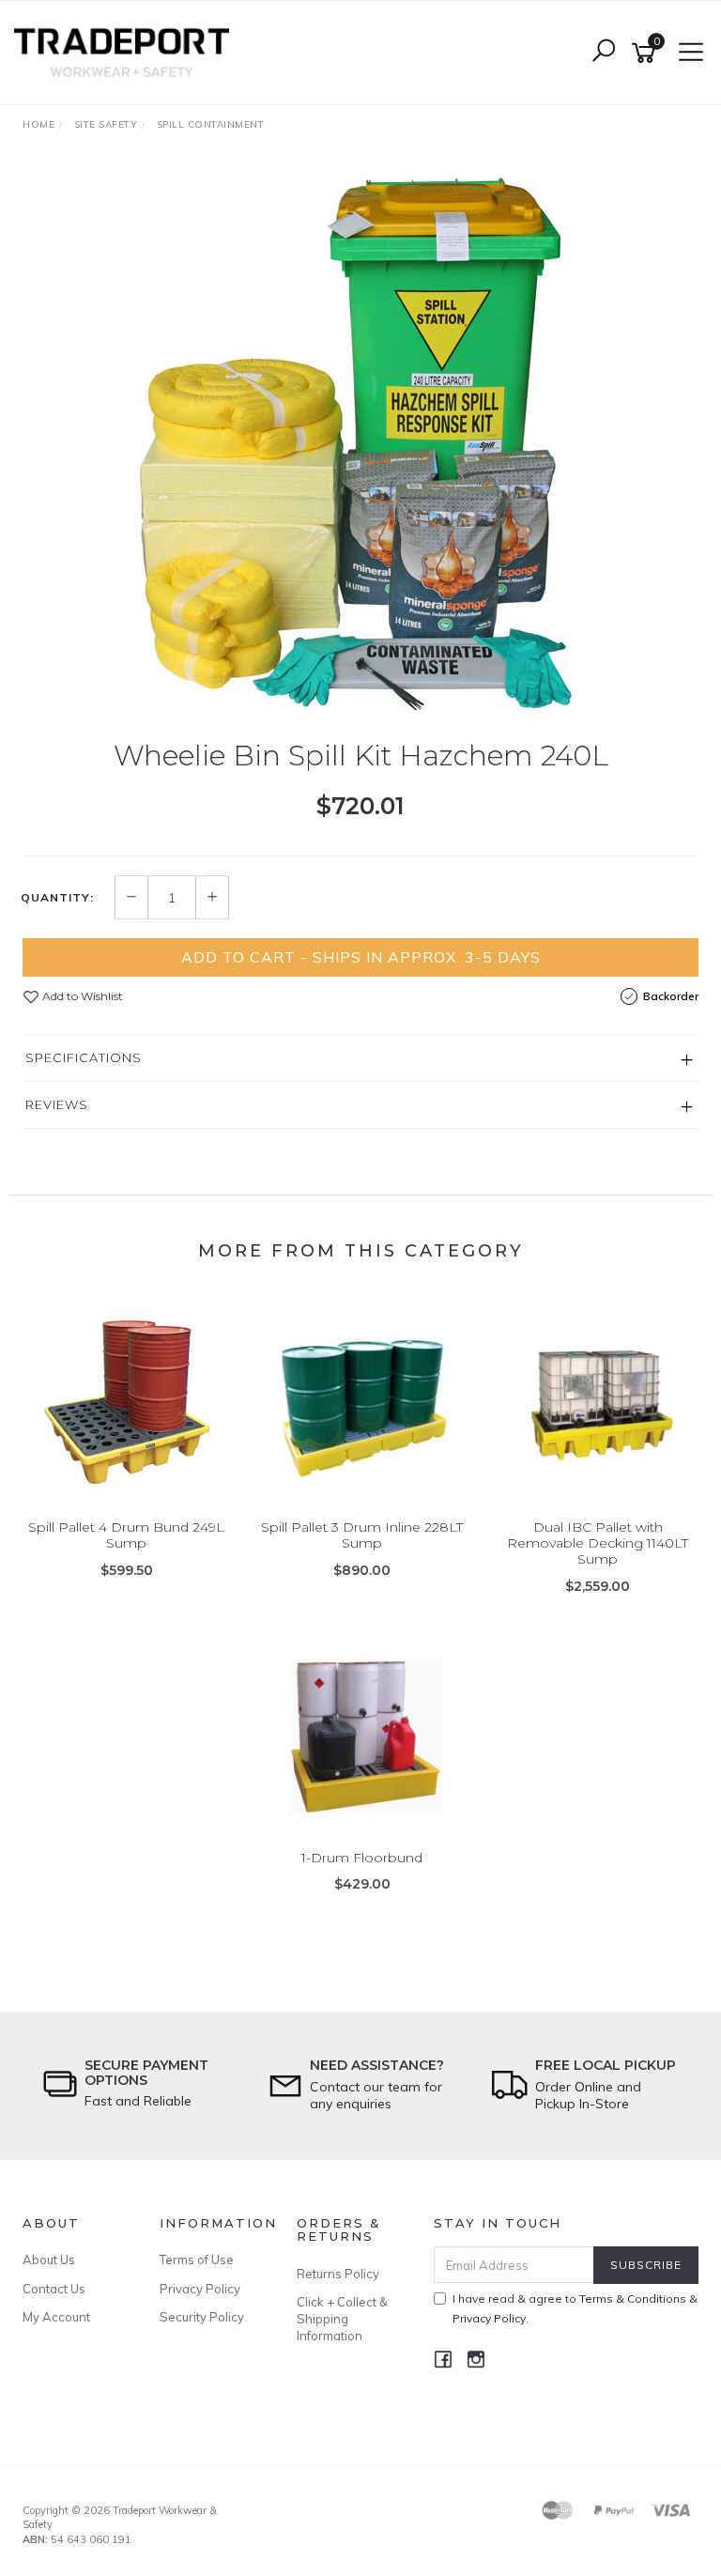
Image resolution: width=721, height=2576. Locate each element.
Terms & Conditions (633, 2298)
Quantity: (57, 898)
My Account (56, 2317)
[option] (360, 444)
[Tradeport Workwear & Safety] (126, 52)
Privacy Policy (200, 2289)
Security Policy (202, 2317)
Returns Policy (338, 2274)
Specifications (84, 1057)
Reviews (57, 1104)
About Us (49, 2260)
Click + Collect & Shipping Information (342, 2319)
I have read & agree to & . (575, 2308)
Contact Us (54, 2289)
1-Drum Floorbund (362, 1858)
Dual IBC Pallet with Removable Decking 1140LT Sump (598, 1543)
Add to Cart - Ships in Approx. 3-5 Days (361, 957)
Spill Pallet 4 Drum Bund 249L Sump (126, 1535)
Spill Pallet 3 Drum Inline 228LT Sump (362, 1535)
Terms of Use (197, 2260)
